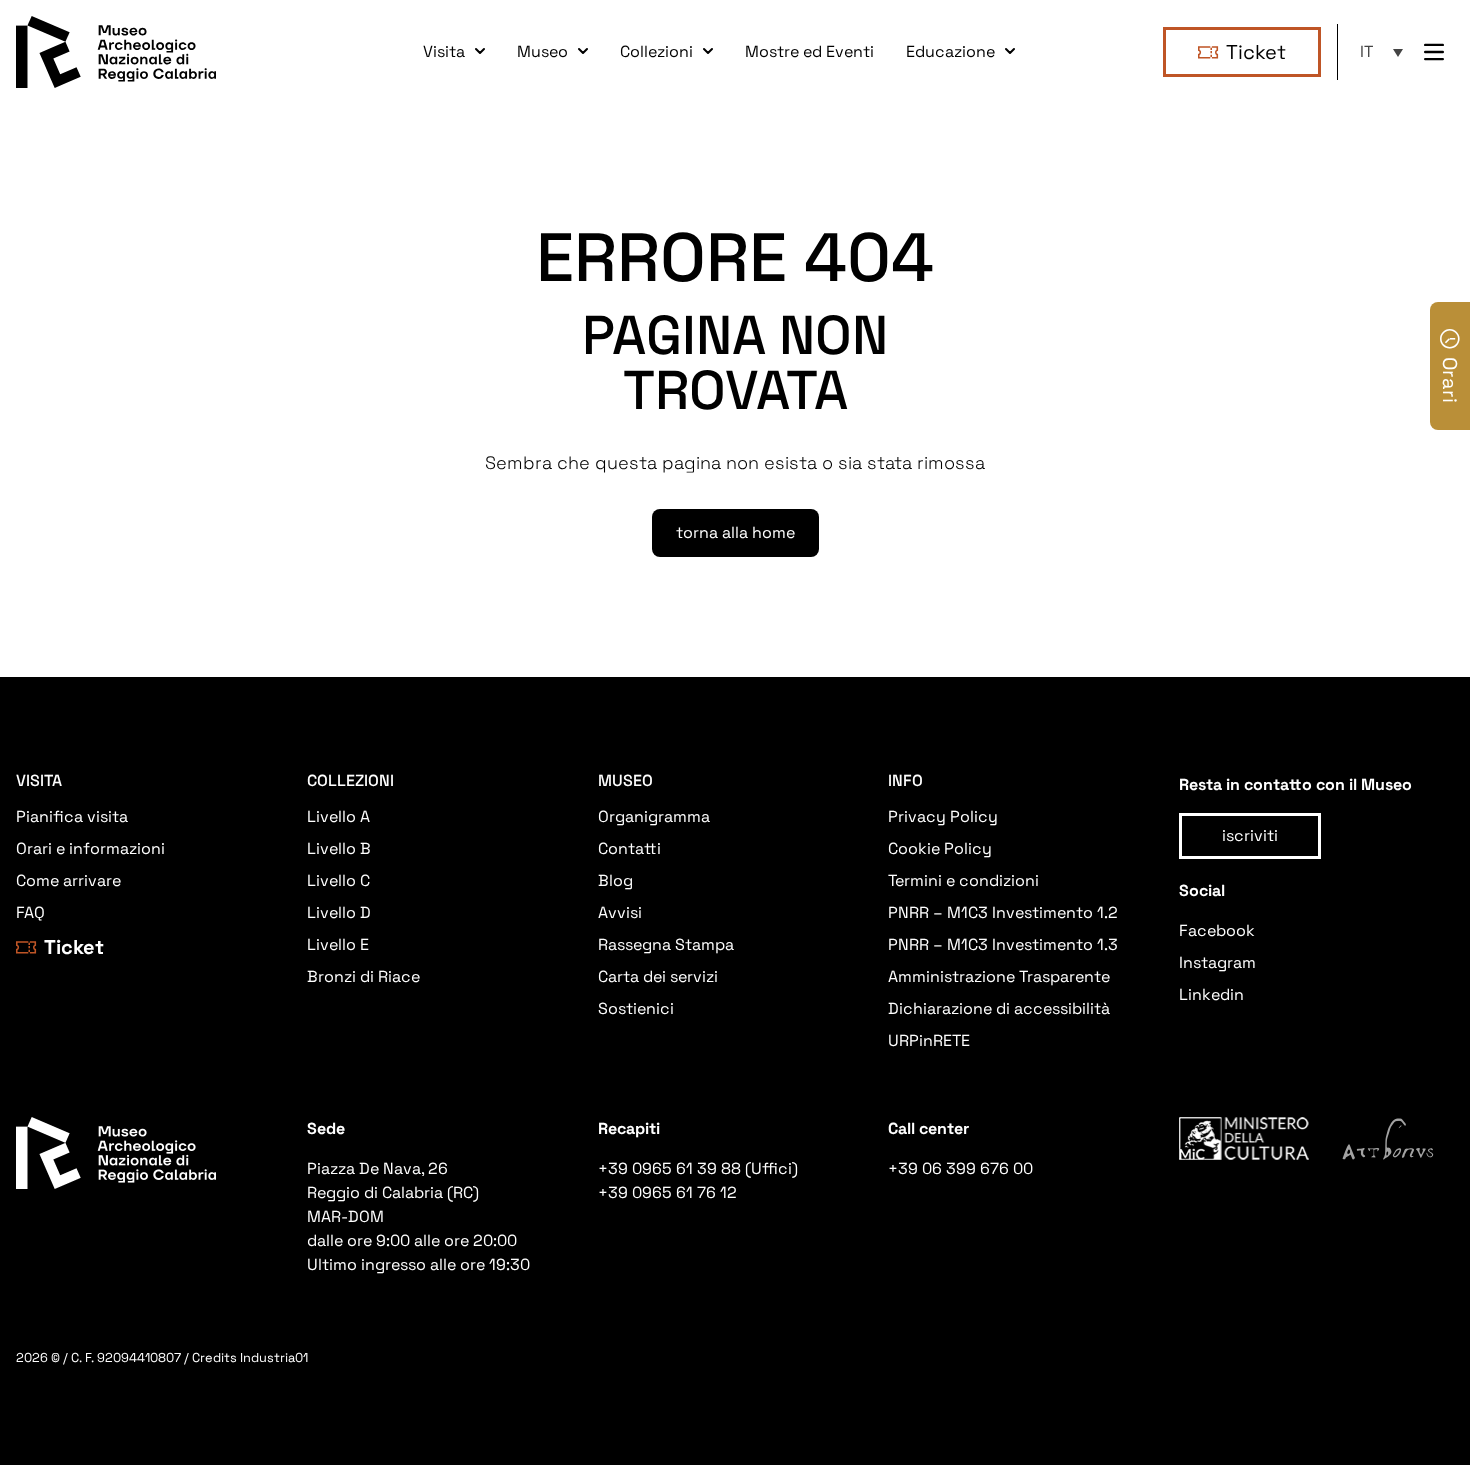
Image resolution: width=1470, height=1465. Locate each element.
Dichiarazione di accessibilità (999, 1008)
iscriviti (1250, 835)
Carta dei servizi (658, 976)
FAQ (30, 912)
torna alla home (735, 532)
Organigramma (654, 816)
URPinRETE (929, 1040)
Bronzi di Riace (363, 976)
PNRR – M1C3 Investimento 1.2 (1003, 912)
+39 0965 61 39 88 (669, 1168)
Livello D (339, 912)
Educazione (950, 51)
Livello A (338, 816)
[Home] (116, 52)
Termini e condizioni (963, 880)
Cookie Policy (940, 848)
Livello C (338, 880)
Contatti (629, 848)
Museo (542, 51)
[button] (1384, 51)
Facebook (1217, 930)
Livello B (339, 848)
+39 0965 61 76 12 (667, 1192)
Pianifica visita (72, 816)
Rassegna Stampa (666, 944)
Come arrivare (68, 880)
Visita (444, 51)
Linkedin (1211, 994)
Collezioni (656, 51)
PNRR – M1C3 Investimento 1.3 (1003, 944)
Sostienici (636, 1008)
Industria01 (274, 1357)
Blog (615, 880)
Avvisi (620, 912)
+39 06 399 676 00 (960, 1168)
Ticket (1256, 52)
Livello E (338, 944)
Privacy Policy (943, 816)
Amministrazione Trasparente (999, 976)
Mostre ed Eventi (809, 51)
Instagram (1217, 962)
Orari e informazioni (90, 848)
